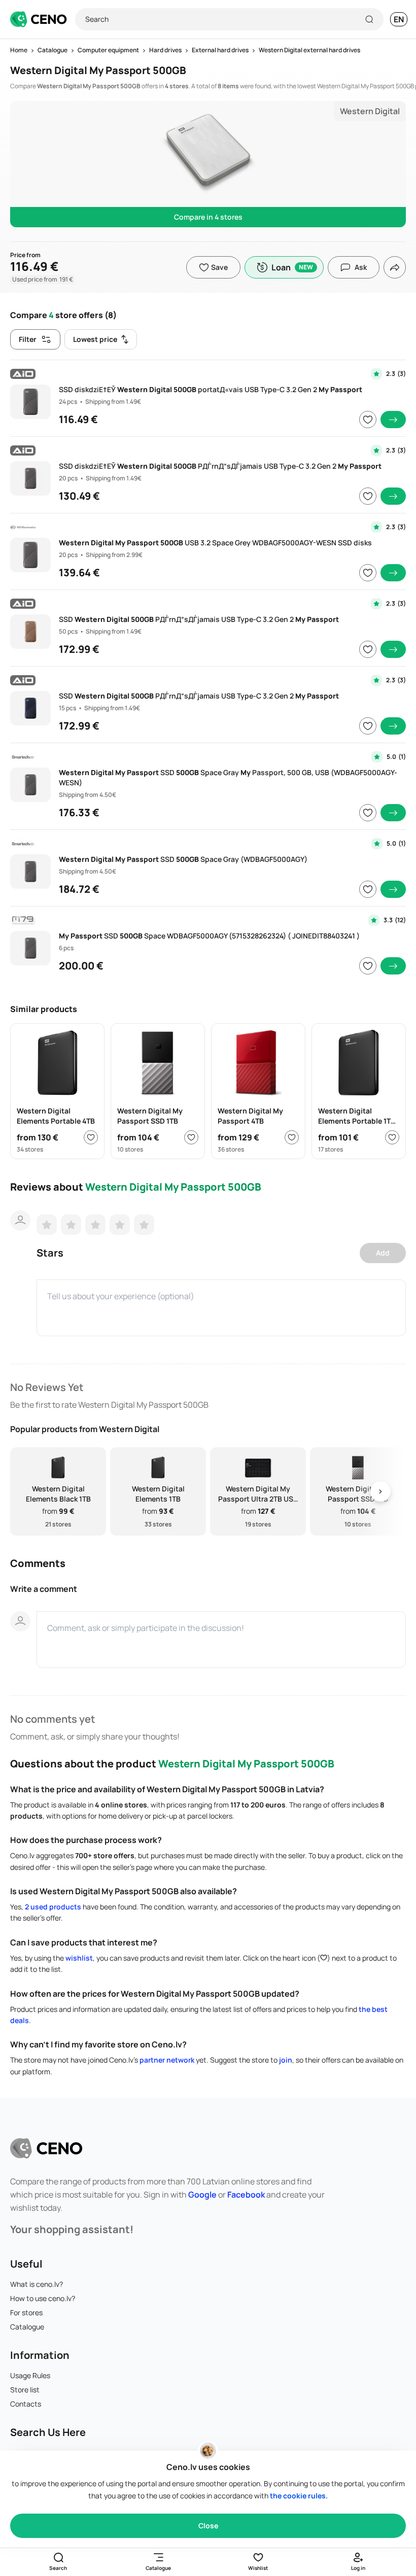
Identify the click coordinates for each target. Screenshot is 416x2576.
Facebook (246, 2195)
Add (383, 1253)
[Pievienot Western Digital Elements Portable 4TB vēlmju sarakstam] (91, 1137)
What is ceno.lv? (37, 2284)
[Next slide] (380, 1492)
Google (202, 2195)
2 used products (53, 1907)
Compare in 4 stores (208, 217)
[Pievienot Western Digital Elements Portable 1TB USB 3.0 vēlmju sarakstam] (392, 1137)
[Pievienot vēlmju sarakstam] (368, 420)
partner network (167, 2060)
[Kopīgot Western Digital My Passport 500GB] (395, 267)
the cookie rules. (299, 2496)
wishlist (79, 1958)
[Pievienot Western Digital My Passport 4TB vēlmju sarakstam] (292, 1137)
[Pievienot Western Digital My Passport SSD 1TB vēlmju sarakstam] (191, 1137)
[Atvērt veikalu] (393, 420)
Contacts (26, 2404)
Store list (25, 2390)
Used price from (43, 279)
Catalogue (27, 2327)
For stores (26, 2312)
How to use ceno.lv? (43, 2298)
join (286, 2060)
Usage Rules (30, 2375)
